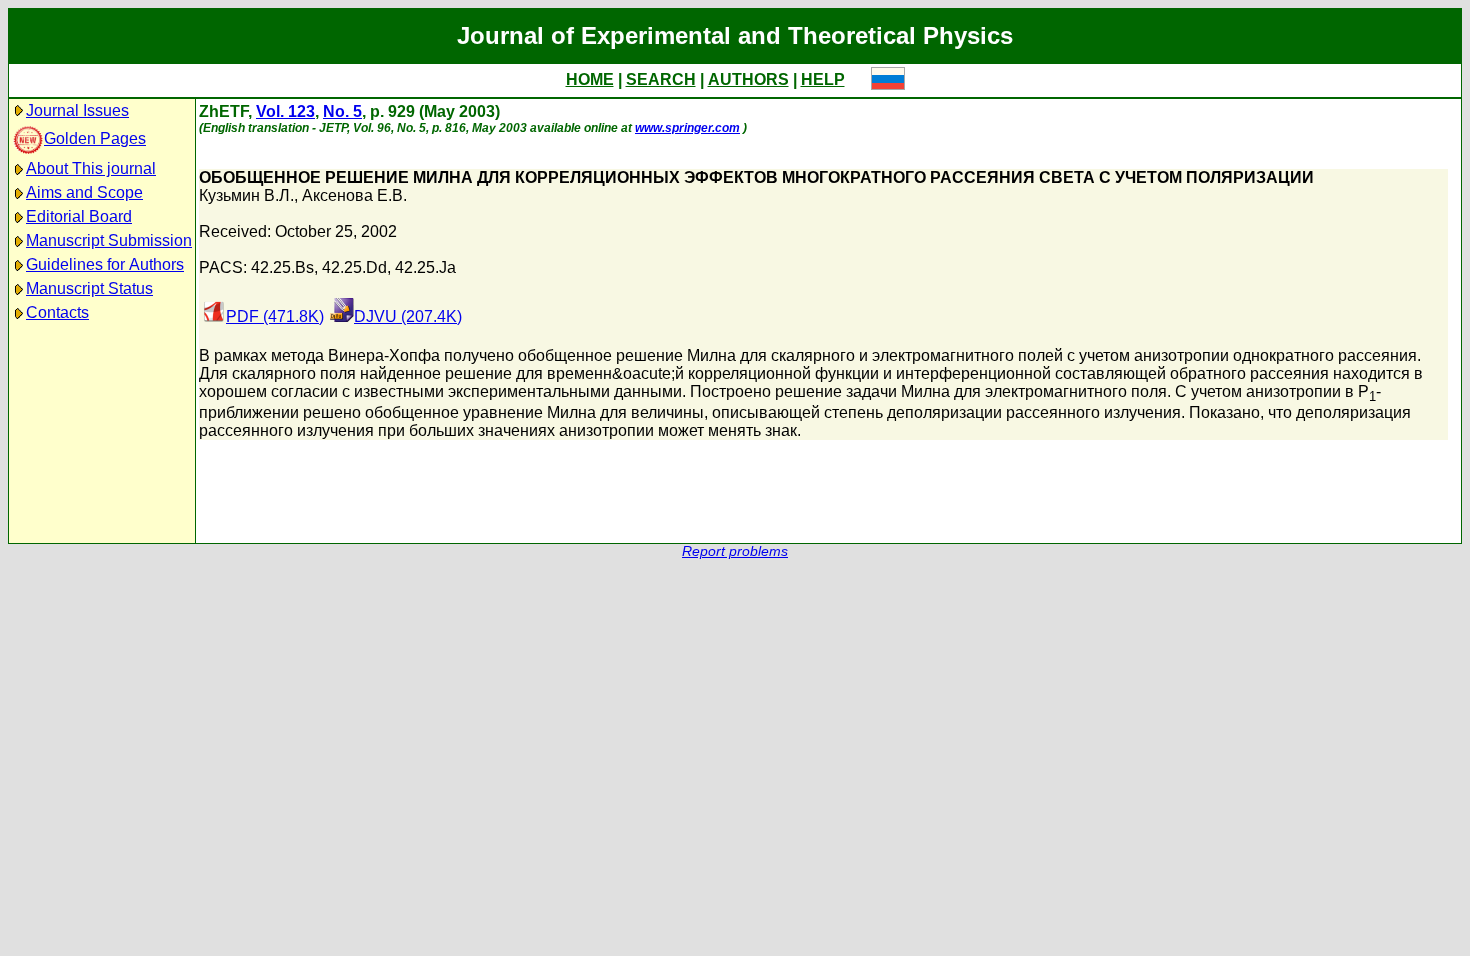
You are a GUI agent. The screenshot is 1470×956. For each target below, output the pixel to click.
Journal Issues (77, 110)
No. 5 (342, 111)
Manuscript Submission (109, 240)
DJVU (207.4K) (408, 316)
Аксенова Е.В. (354, 195)
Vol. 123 (285, 111)
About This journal (91, 168)
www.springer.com (687, 128)
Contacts (57, 312)
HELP (823, 79)
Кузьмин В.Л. (246, 195)
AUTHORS (748, 79)
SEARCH (661, 79)
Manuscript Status (89, 288)
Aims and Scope (84, 192)
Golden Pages (95, 138)
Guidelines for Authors (105, 264)
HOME (590, 79)
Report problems (735, 551)
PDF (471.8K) (275, 316)
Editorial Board (79, 216)
